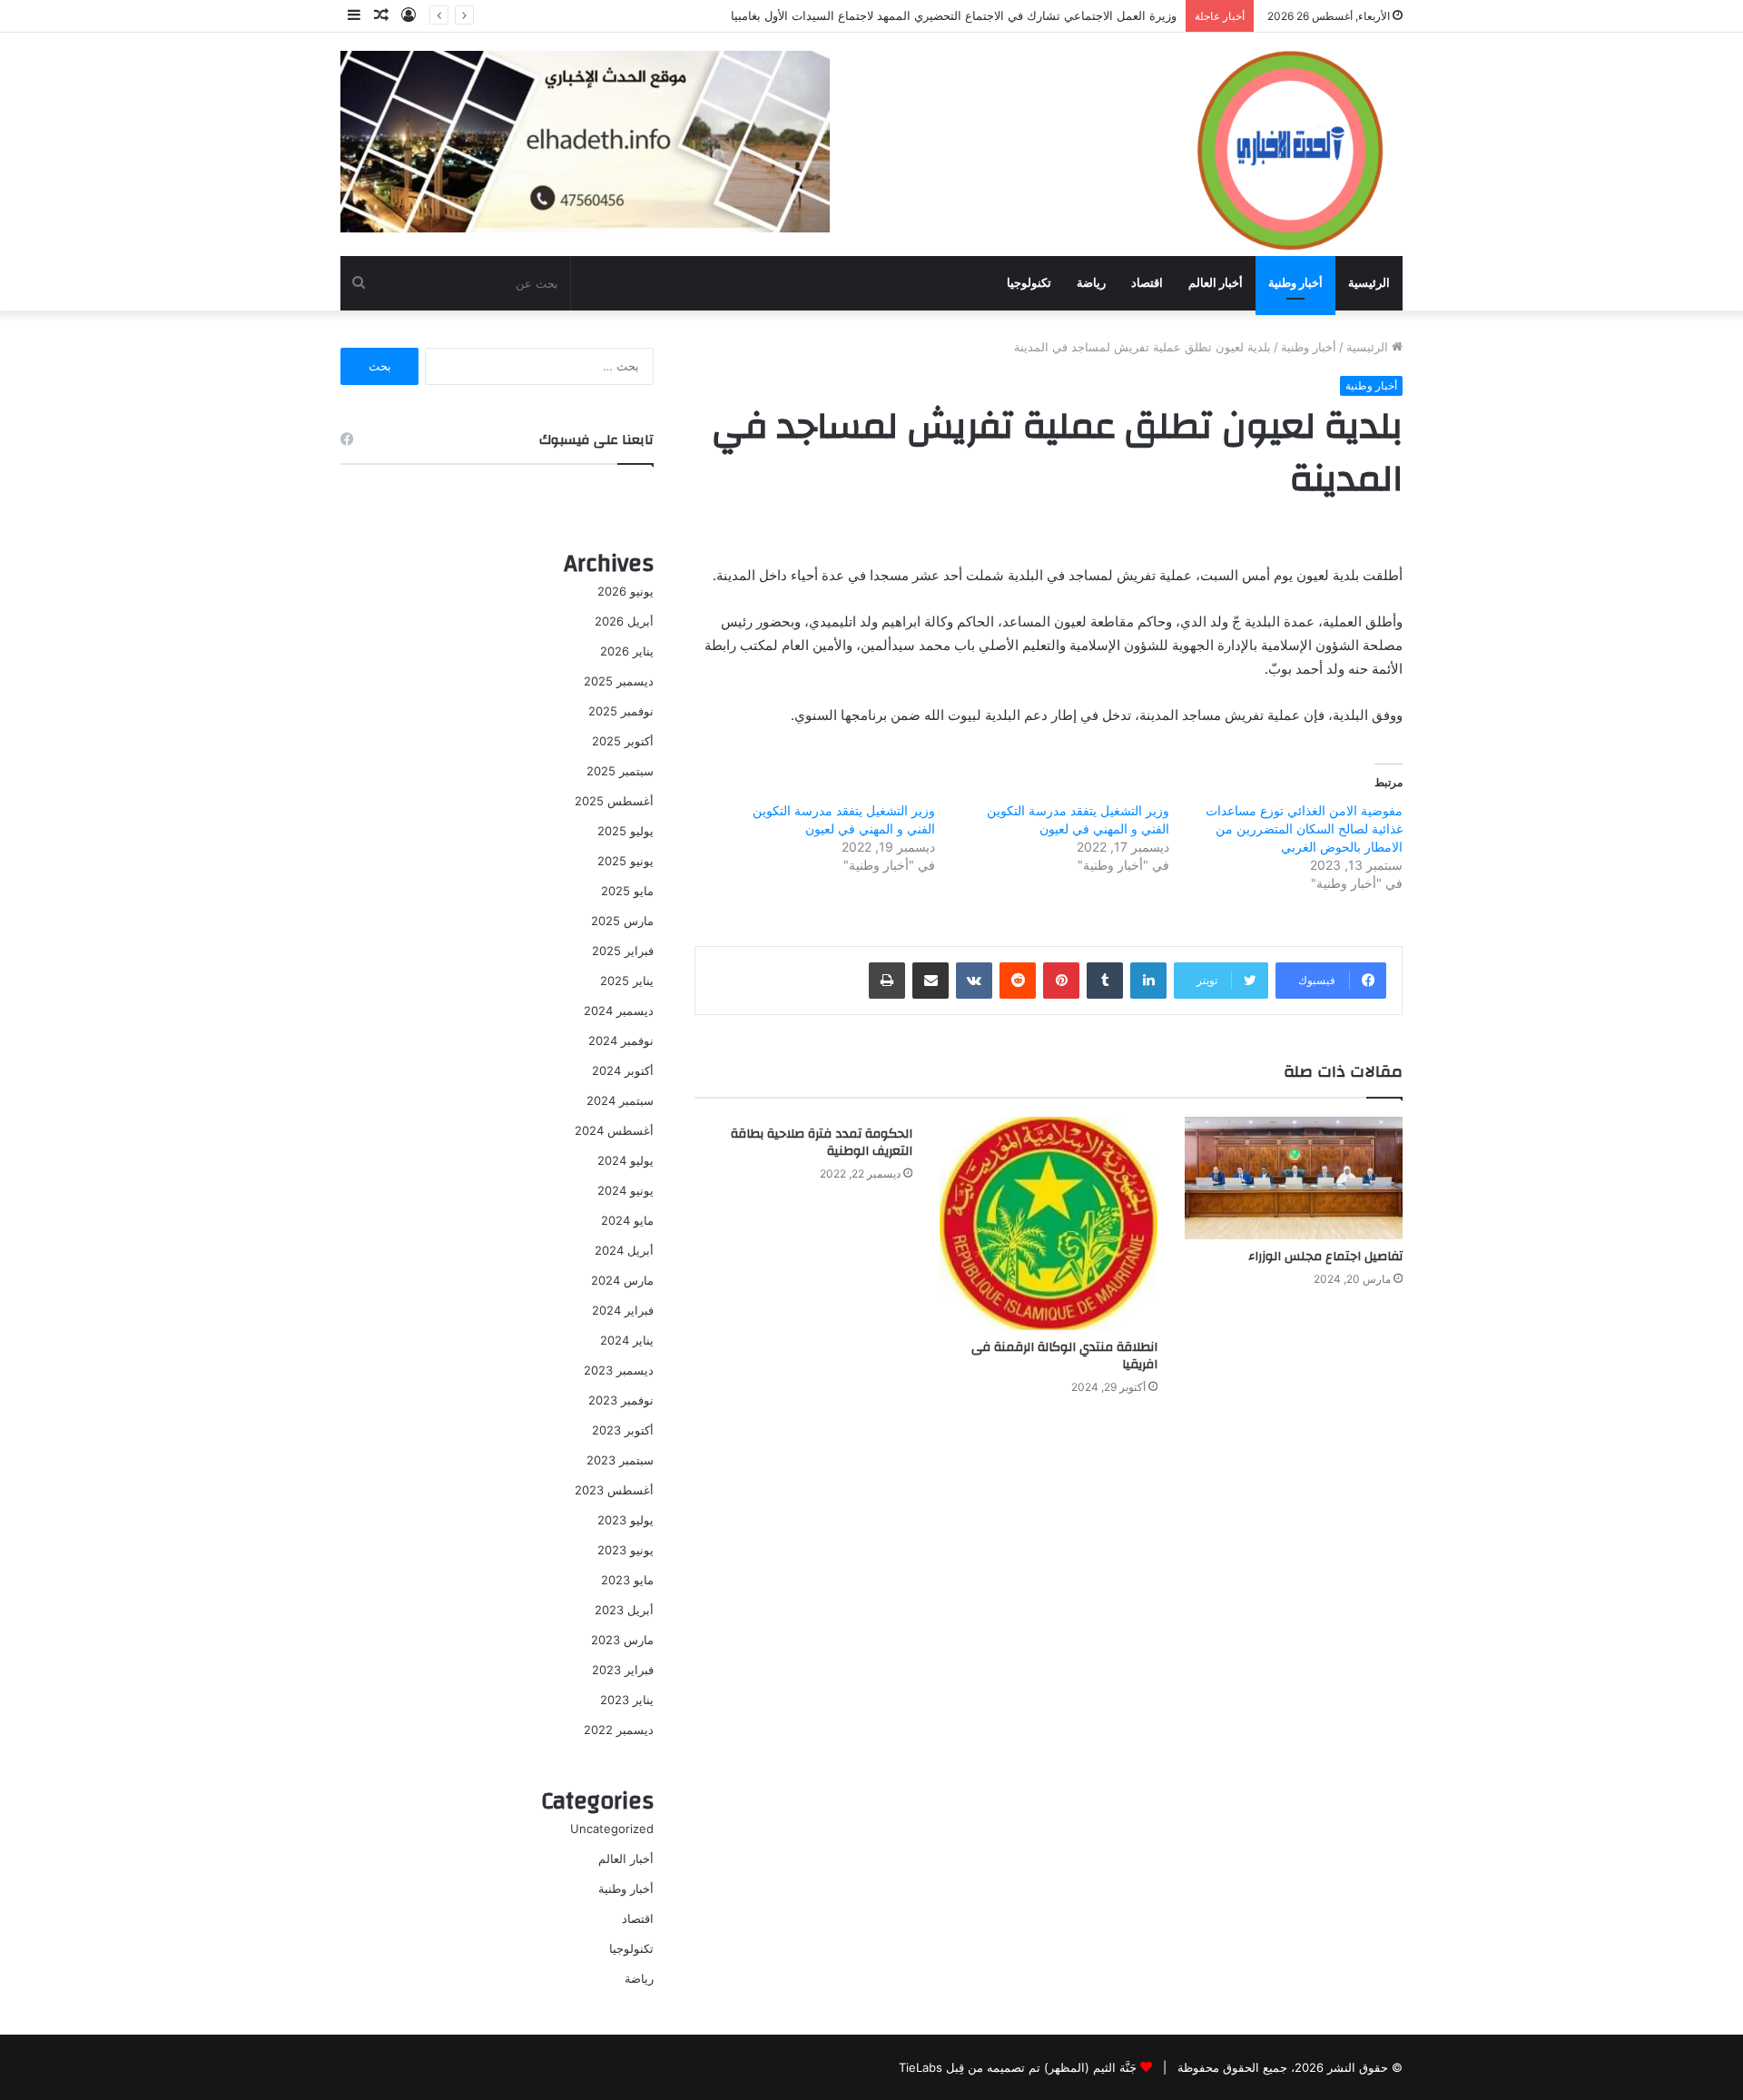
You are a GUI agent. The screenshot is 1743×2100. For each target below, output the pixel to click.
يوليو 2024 (625, 1160)
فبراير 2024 (623, 1310)
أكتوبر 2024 (623, 1070)
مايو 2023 (627, 1580)
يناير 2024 (627, 1340)
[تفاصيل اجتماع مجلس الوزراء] (1294, 1178)
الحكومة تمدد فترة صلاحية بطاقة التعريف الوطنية (822, 1143)
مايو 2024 (627, 1220)
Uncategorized (612, 1829)
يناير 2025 (627, 981)
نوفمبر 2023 (621, 1400)
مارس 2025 (622, 921)
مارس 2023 (622, 1640)
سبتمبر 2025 (620, 771)
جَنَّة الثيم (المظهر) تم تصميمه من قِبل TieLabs (1018, 2067)
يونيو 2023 (625, 1550)
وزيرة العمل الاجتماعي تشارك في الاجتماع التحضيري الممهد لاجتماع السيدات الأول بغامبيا (954, 15)
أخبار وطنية (1295, 283)
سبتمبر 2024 (620, 1100)
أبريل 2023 (624, 1610)
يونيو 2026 (625, 591)
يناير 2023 (627, 1700)
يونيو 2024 (625, 1190)
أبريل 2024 (624, 1250)
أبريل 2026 (624, 621)
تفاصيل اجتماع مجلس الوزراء (1325, 1257)
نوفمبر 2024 (621, 1040)
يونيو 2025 (625, 861)
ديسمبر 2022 (619, 1730)
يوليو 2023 (625, 1520)
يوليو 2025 (625, 831)
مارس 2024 (622, 1280)
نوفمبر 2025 (621, 711)
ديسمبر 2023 (619, 1370)
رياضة (1091, 283)
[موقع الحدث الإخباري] (1289, 143)
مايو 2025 (627, 891)
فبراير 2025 (623, 951)
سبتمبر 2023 (620, 1460)
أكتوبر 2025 (623, 741)
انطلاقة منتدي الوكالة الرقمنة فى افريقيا (1064, 1356)
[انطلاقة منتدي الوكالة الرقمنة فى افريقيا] (1049, 1223)
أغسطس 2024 (614, 1130)
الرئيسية (1369, 283)
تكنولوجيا (1029, 283)
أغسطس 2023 (614, 1490)
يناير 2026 (627, 651)
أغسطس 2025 (614, 801)
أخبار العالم (1216, 283)
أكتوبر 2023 (623, 1430)
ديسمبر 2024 (619, 1011)
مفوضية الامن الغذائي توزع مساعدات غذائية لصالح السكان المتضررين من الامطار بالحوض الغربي (1304, 828)
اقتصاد (1147, 283)
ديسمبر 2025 (619, 681)
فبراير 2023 (623, 1670)
